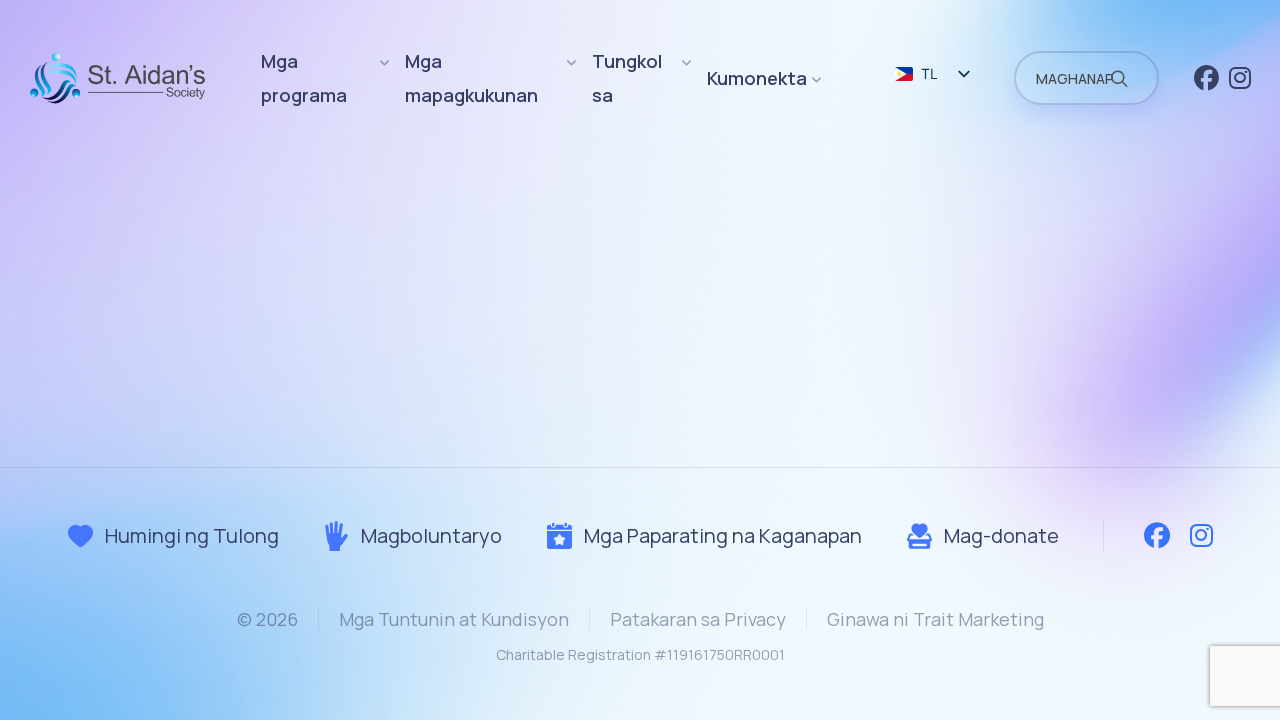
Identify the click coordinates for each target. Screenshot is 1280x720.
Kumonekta (757, 78)
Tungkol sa (627, 78)
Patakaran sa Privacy (698, 619)
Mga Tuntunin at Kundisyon (454, 619)
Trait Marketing (978, 619)
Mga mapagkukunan (471, 78)
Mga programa (304, 78)
